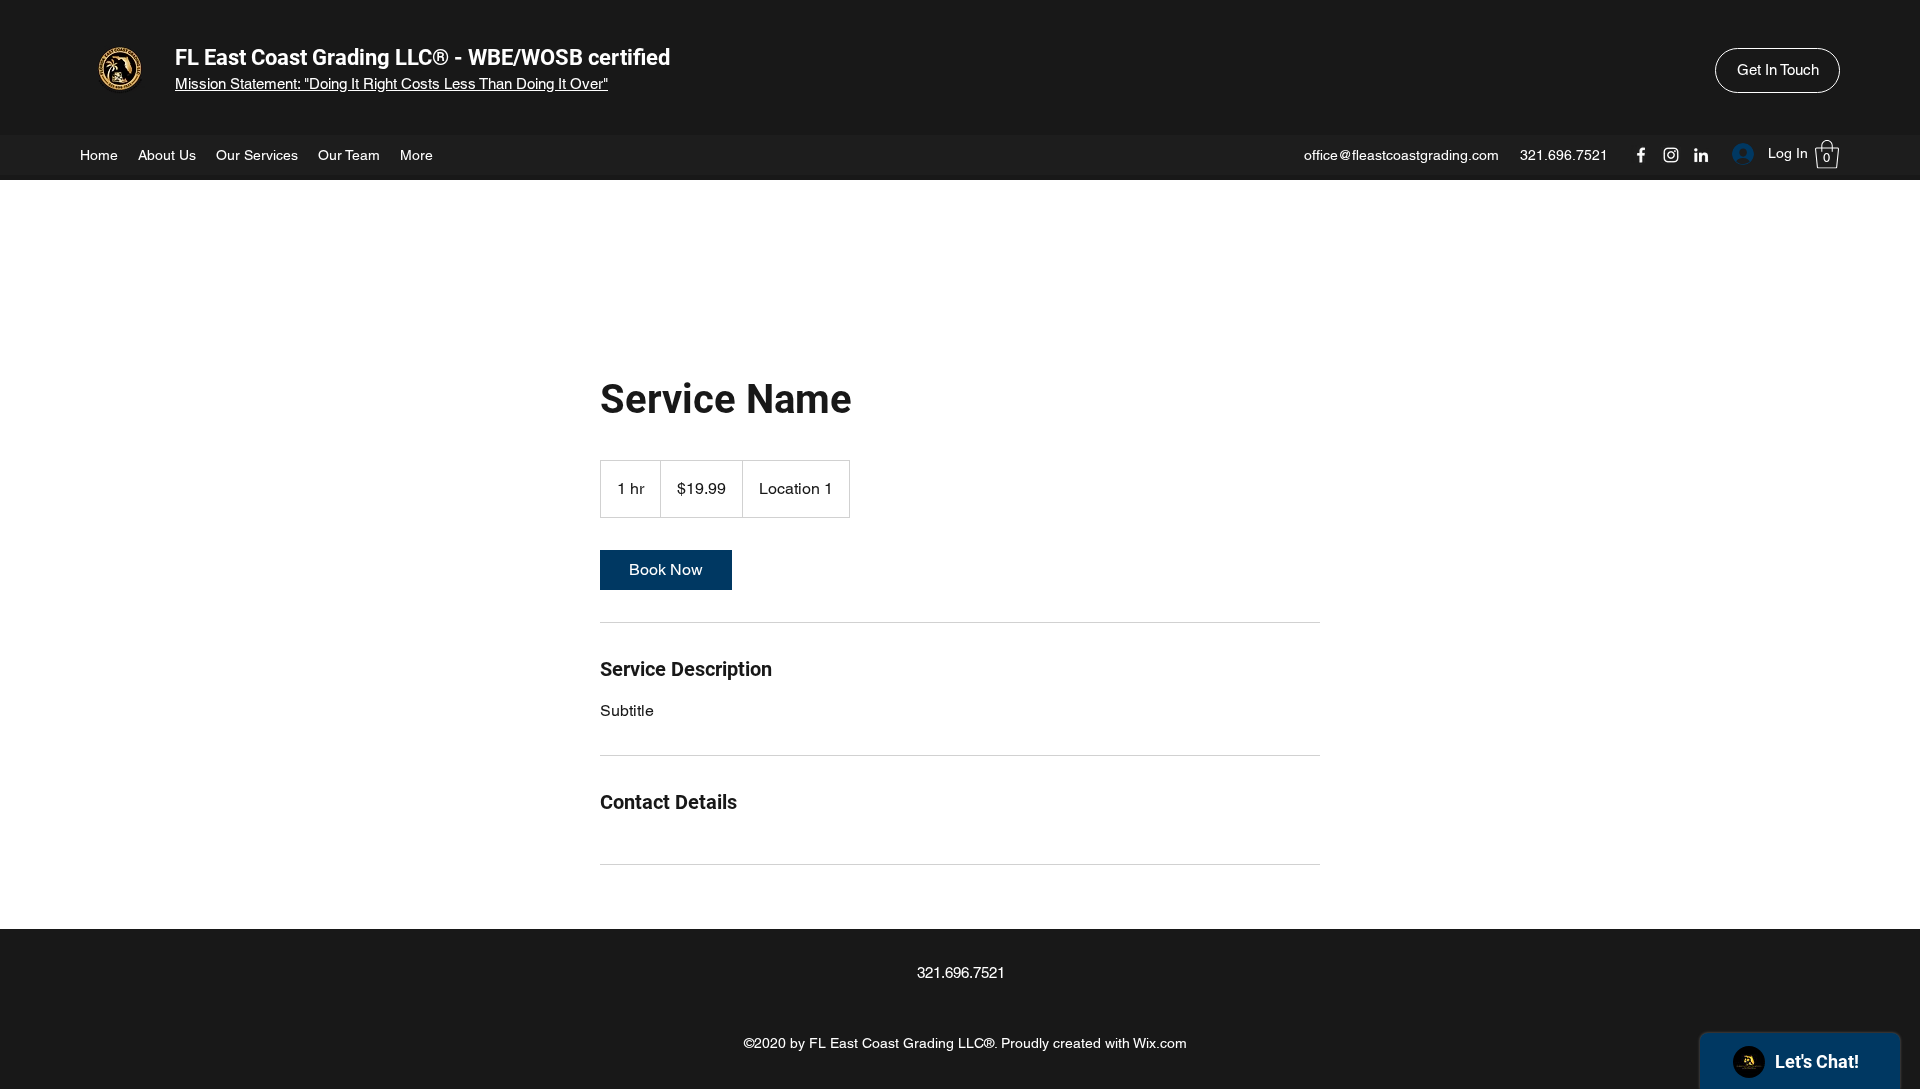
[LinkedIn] (1701, 155)
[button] (1777, 70)
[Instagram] (1671, 155)
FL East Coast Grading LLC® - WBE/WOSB (379, 57)
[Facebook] (1641, 155)
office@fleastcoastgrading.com (1401, 155)
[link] (666, 570)
